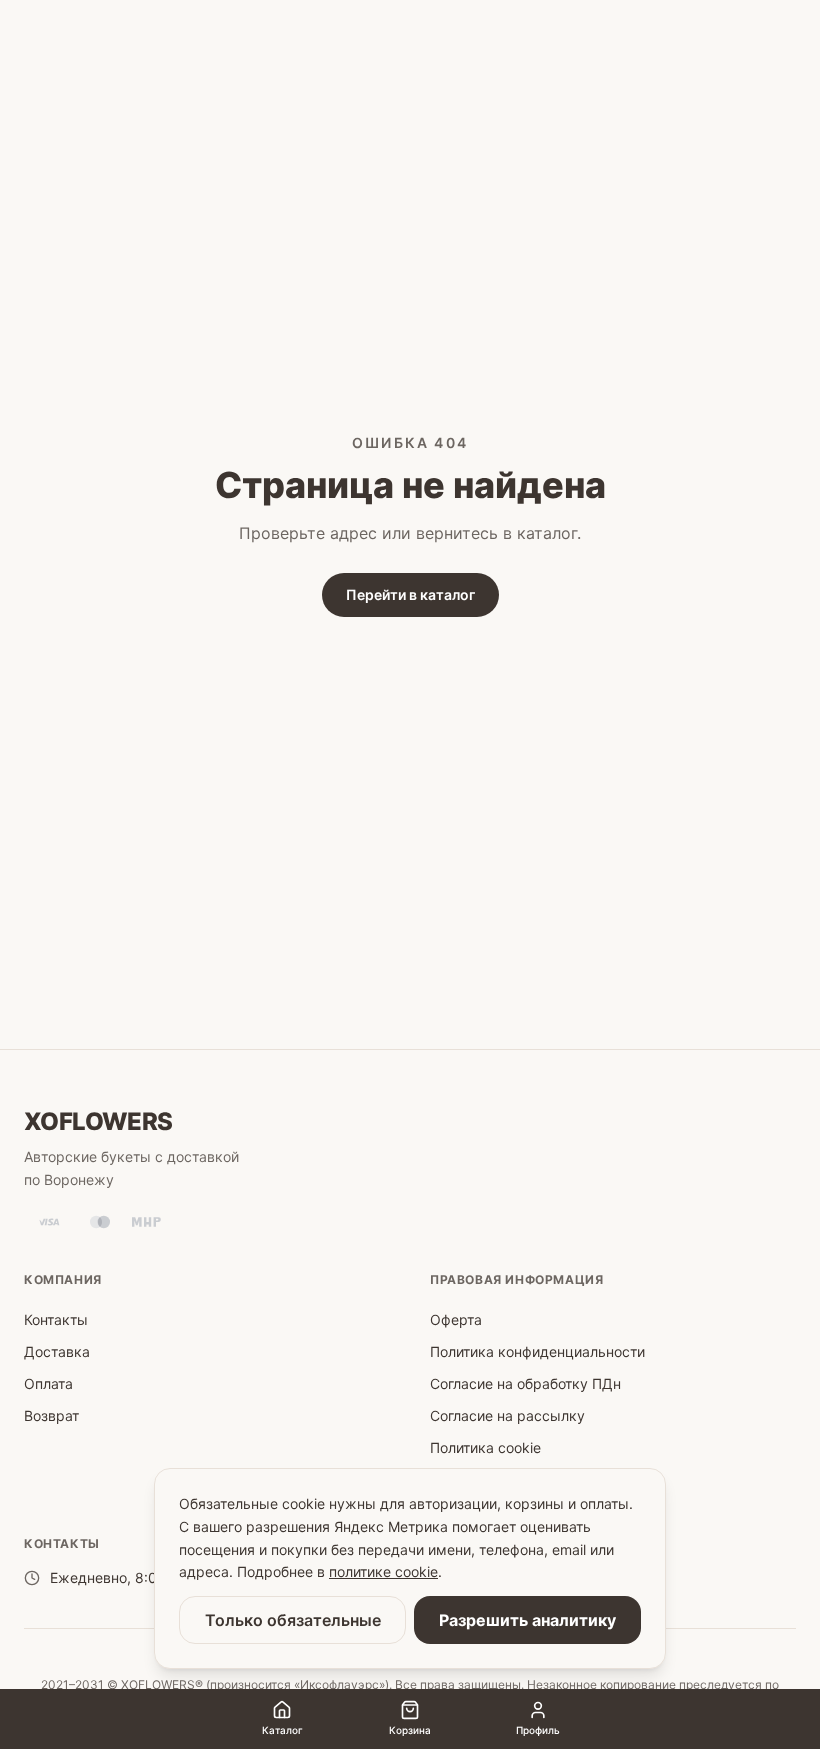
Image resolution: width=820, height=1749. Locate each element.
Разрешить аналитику (527, 1620)
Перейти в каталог (410, 594)
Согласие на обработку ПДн (525, 1383)
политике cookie (383, 1571)
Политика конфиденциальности (537, 1351)
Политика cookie (485, 1447)
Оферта (456, 1319)
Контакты (56, 1319)
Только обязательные (293, 1620)
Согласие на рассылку (507, 1415)
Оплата (48, 1383)
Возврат (51, 1415)
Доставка (57, 1351)
